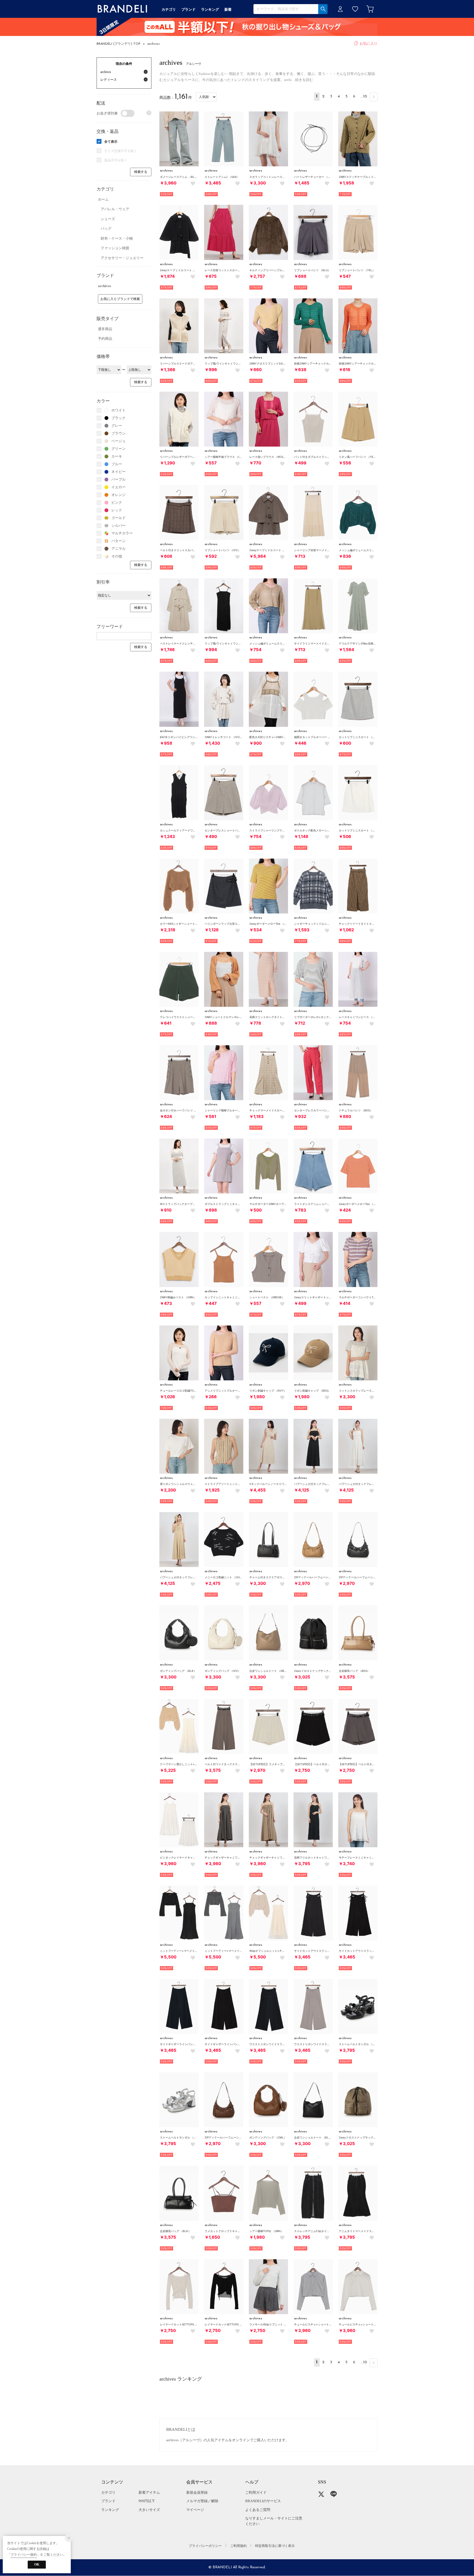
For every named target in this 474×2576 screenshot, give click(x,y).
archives (153, 44)
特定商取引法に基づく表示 (275, 2546)
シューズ (108, 219)
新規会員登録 (197, 2492)
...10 (364, 96)
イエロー (119, 487)
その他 (117, 556)
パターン (119, 541)
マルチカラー (122, 533)
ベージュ (119, 441)
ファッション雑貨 (115, 248)
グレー (117, 426)
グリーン (119, 449)
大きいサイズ (149, 2510)
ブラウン (119, 433)
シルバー (119, 525)
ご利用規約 (238, 2546)
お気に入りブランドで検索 (120, 299)
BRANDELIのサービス (263, 2501)
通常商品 (105, 329)
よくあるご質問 (258, 2510)
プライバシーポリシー (205, 2546)
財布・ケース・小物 (117, 238)
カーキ (117, 456)
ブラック (119, 418)
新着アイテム (149, 2492)
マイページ (195, 2510)
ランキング (110, 2510)
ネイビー (119, 472)
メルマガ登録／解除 (202, 2501)
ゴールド (119, 518)
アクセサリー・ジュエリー (122, 258)
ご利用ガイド (256, 2492)
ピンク (117, 502)
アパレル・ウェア (115, 209)
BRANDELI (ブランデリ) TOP (119, 44)
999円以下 (147, 2501)
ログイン (340, 9)
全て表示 (111, 142)
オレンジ (119, 495)
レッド (117, 510)
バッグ (106, 229)
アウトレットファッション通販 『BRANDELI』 (122, 9)
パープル (119, 479)
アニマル (119, 549)
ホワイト (119, 410)
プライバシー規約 (24, 2555)
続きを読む (304, 80)
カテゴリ (108, 2492)
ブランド (108, 2501)
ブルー (117, 464)
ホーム (103, 199)
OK (37, 2564)
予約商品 (105, 339)
